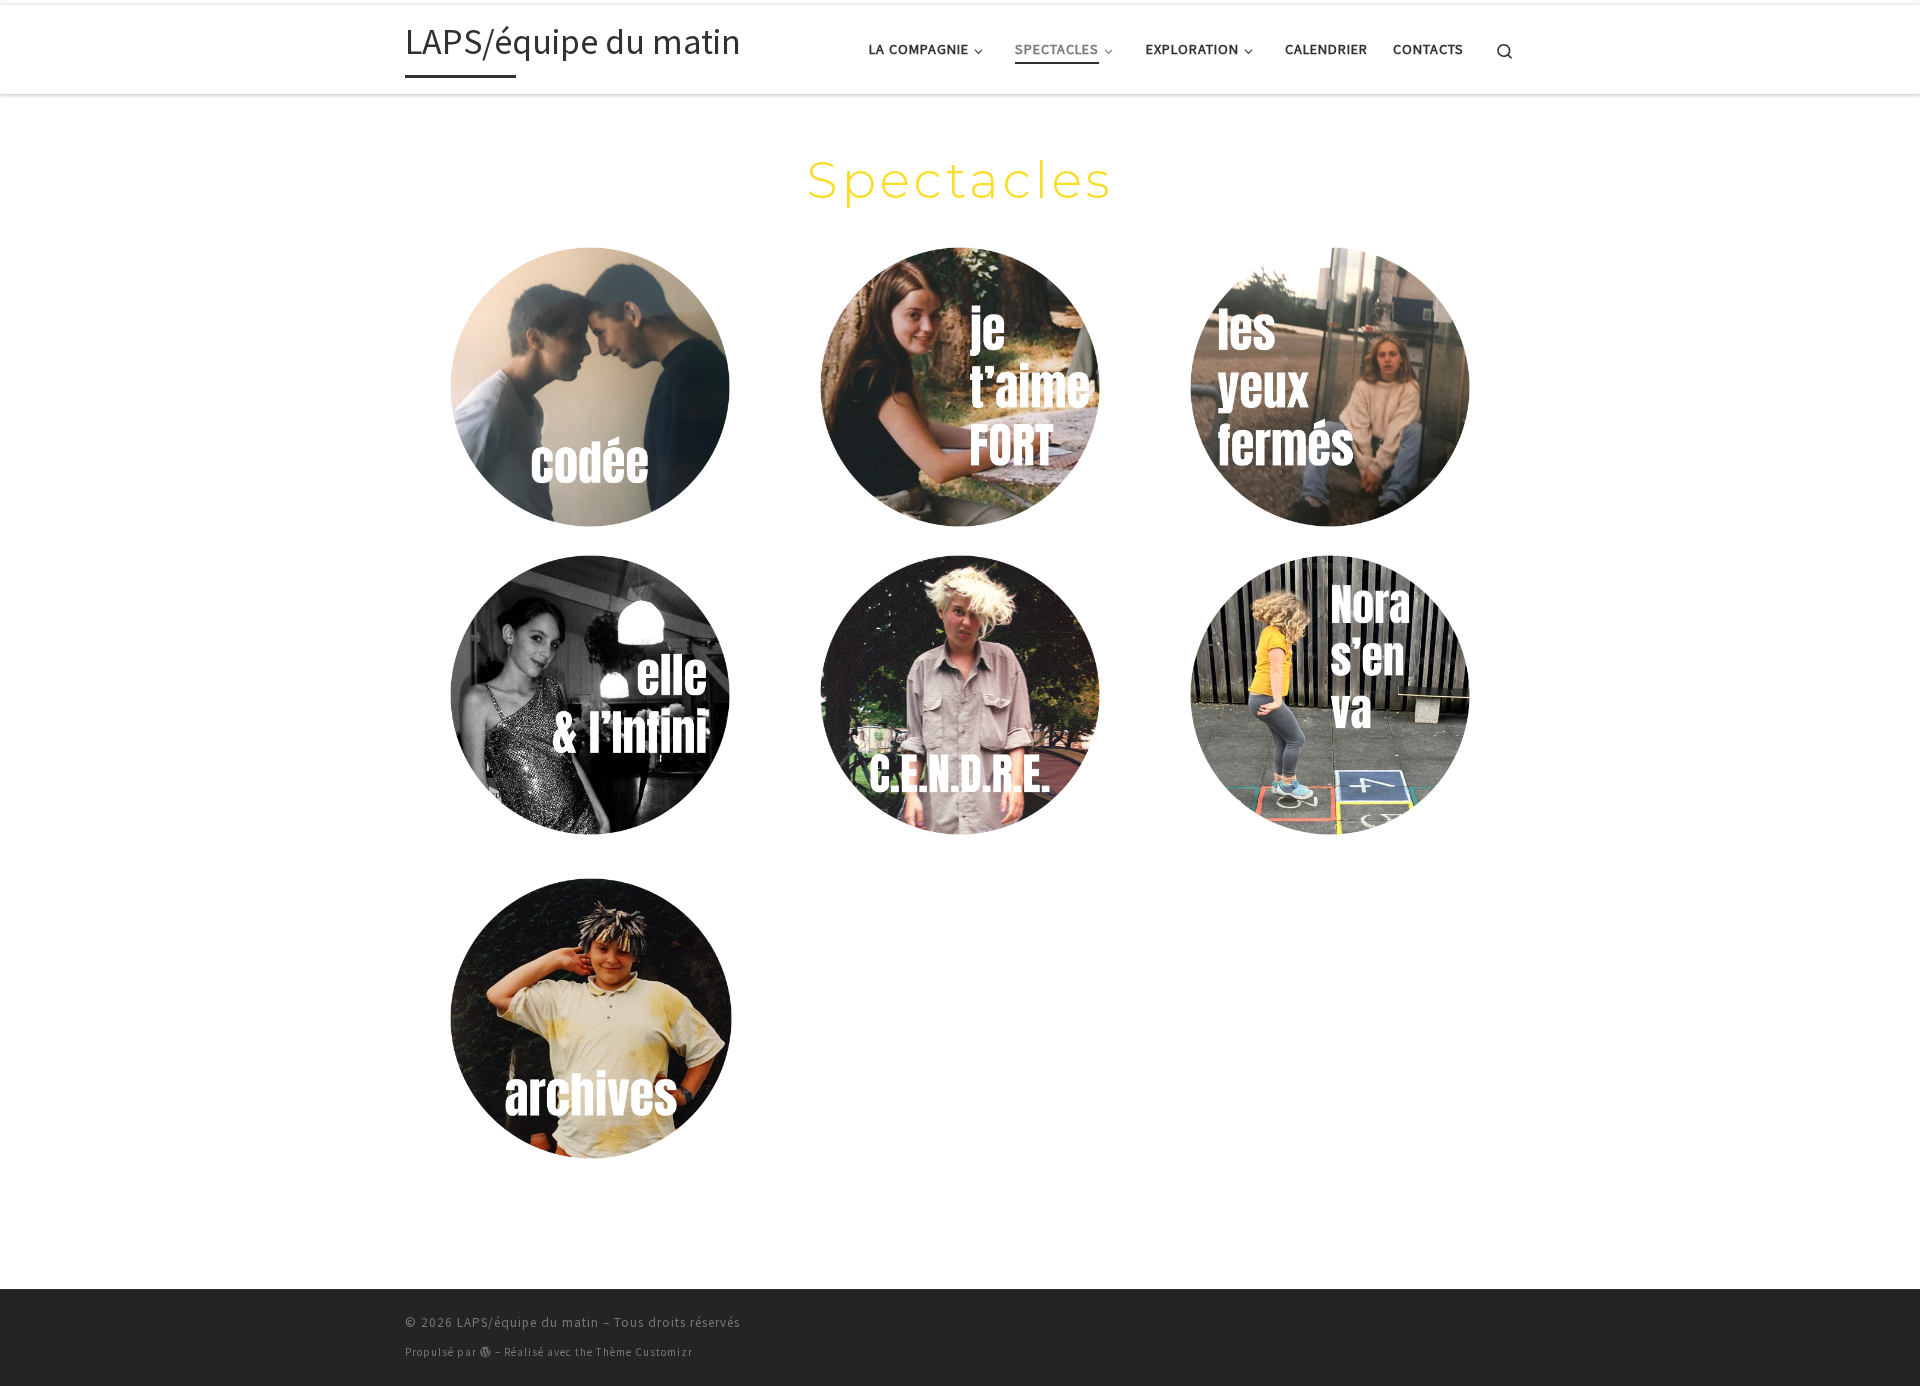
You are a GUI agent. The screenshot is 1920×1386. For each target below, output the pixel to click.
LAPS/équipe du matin (528, 1322)
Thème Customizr (644, 1352)
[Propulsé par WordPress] (486, 1351)
